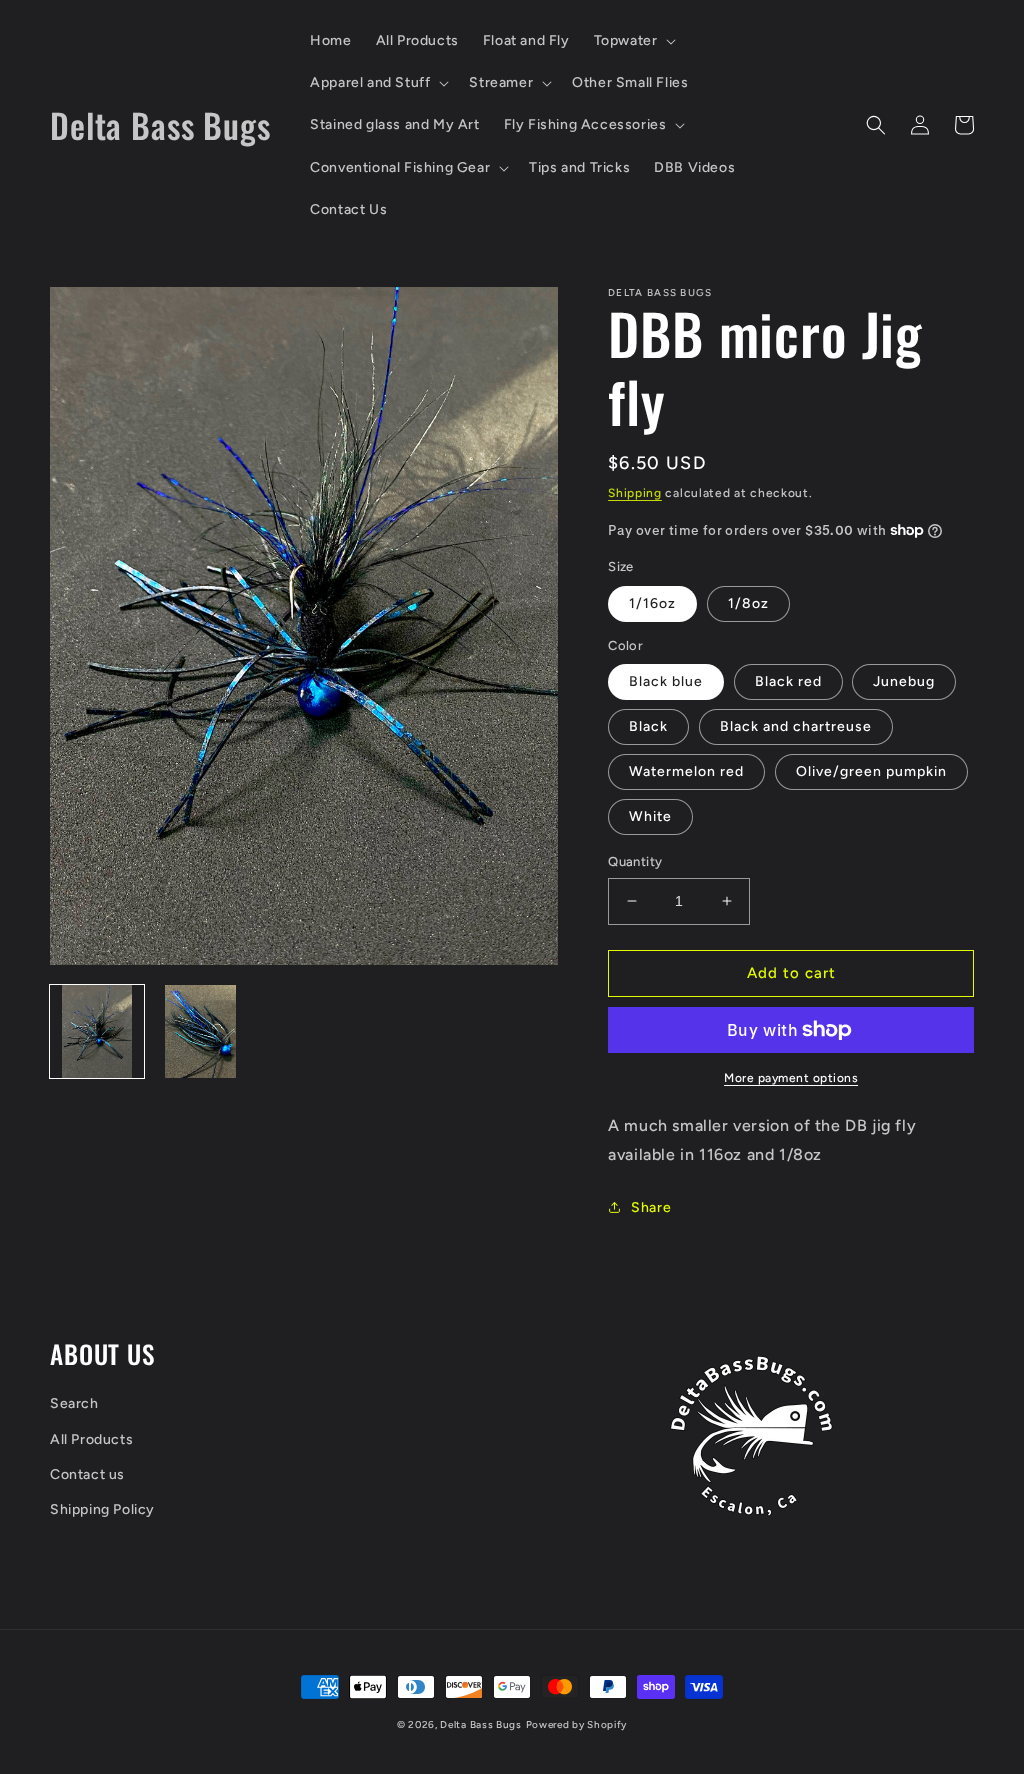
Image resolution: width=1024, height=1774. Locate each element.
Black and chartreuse (796, 726)
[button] (633, 41)
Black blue (666, 681)
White (650, 816)
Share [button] (651, 1207)
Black (648, 726)
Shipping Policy (102, 1509)
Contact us (87, 1474)
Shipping (635, 493)
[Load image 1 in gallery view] (97, 1032)
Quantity (635, 861)
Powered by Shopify (577, 1724)
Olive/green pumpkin (871, 771)
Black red (788, 681)
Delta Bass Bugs (481, 1724)
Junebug (904, 681)
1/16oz (652, 603)
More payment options (791, 1078)
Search (74, 1403)
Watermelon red (686, 771)
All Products (91, 1439)
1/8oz (748, 603)
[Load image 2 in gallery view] (201, 1032)
